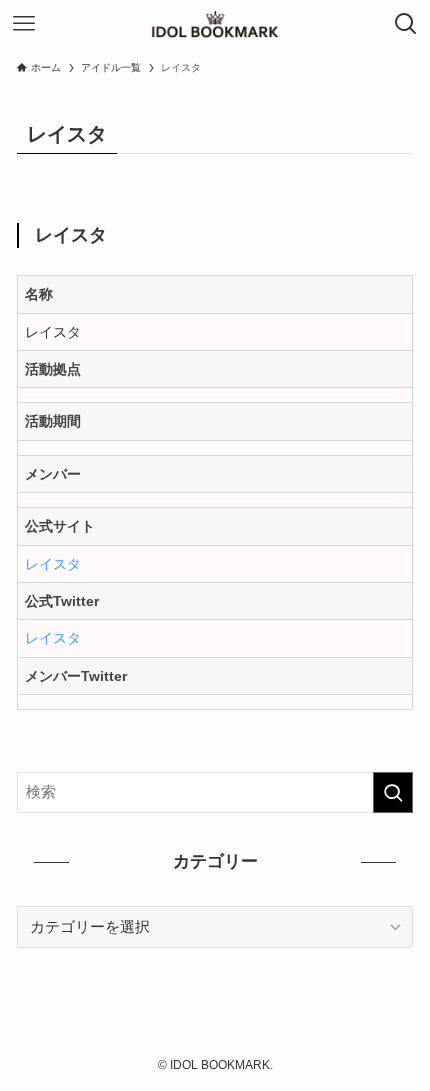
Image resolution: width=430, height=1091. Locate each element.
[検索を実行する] (393, 792)
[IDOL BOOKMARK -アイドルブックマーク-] (215, 24)
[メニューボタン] (24, 24)
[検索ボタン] (406, 24)
